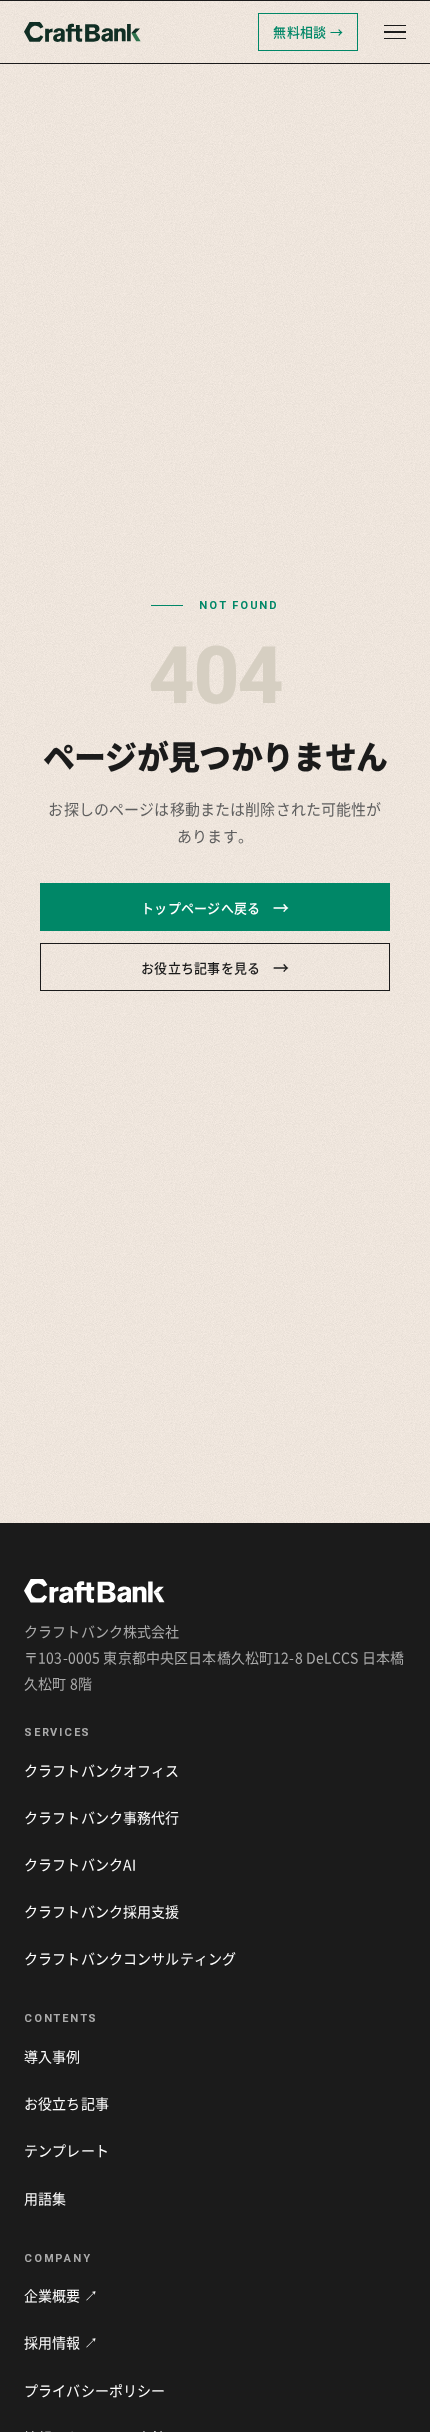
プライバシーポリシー (94, 2390)
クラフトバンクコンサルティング (130, 1958)
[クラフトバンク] (135, 32)
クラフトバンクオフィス (102, 1770)
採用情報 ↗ (61, 2342)
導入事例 (52, 2056)
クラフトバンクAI (80, 1864)
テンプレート (66, 2150)
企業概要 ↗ (61, 2295)
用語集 (45, 2198)
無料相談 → (308, 31)
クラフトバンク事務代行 (102, 1817)
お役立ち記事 (66, 2103)
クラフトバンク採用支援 (102, 1911)
